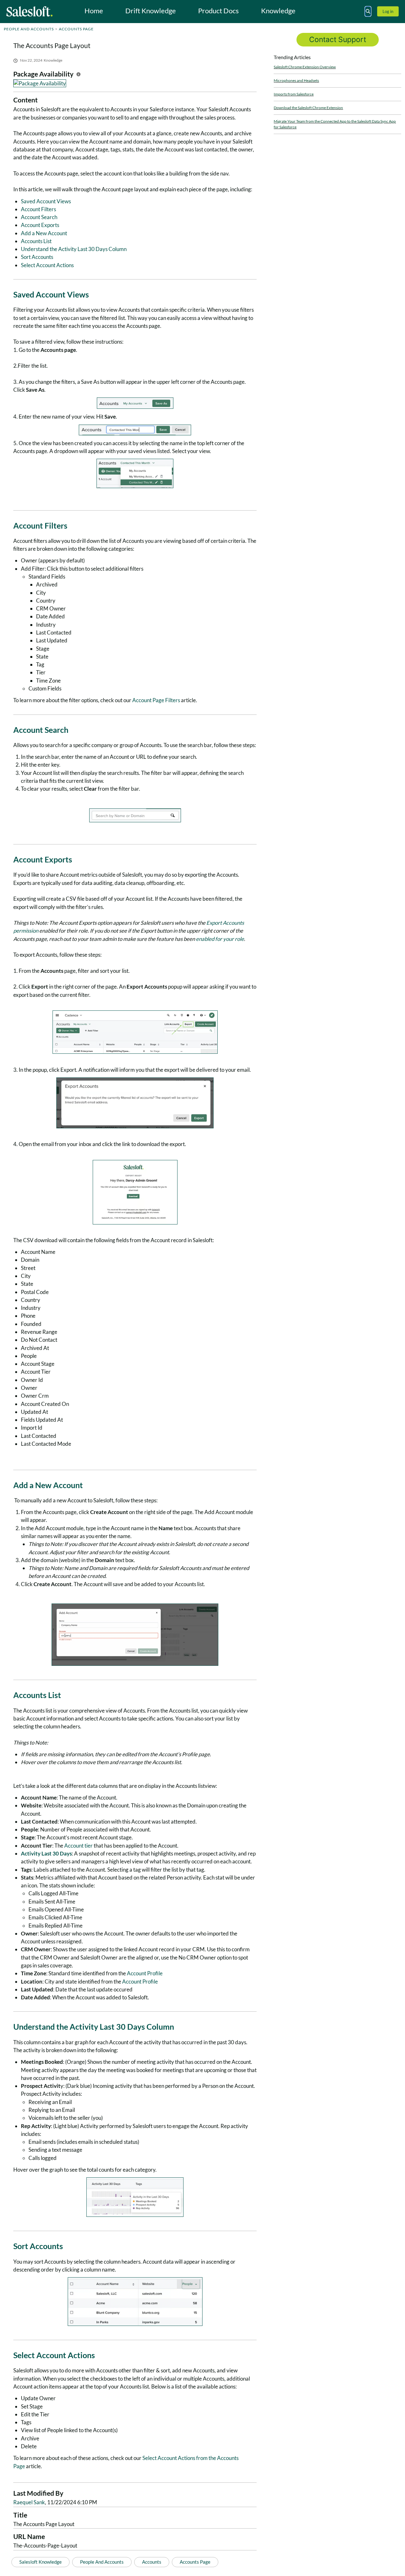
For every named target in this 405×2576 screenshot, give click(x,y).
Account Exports (40, 225)
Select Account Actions (47, 265)
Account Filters (38, 209)
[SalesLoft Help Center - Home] (29, 11)
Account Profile (145, 1973)
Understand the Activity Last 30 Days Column (74, 249)
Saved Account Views (46, 201)
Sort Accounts (37, 257)
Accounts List (36, 241)
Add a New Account (44, 233)
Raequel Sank (29, 2502)
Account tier (78, 1846)
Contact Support (338, 40)
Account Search (39, 217)
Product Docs (218, 11)
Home (94, 11)
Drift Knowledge (151, 11)
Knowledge (278, 11)
